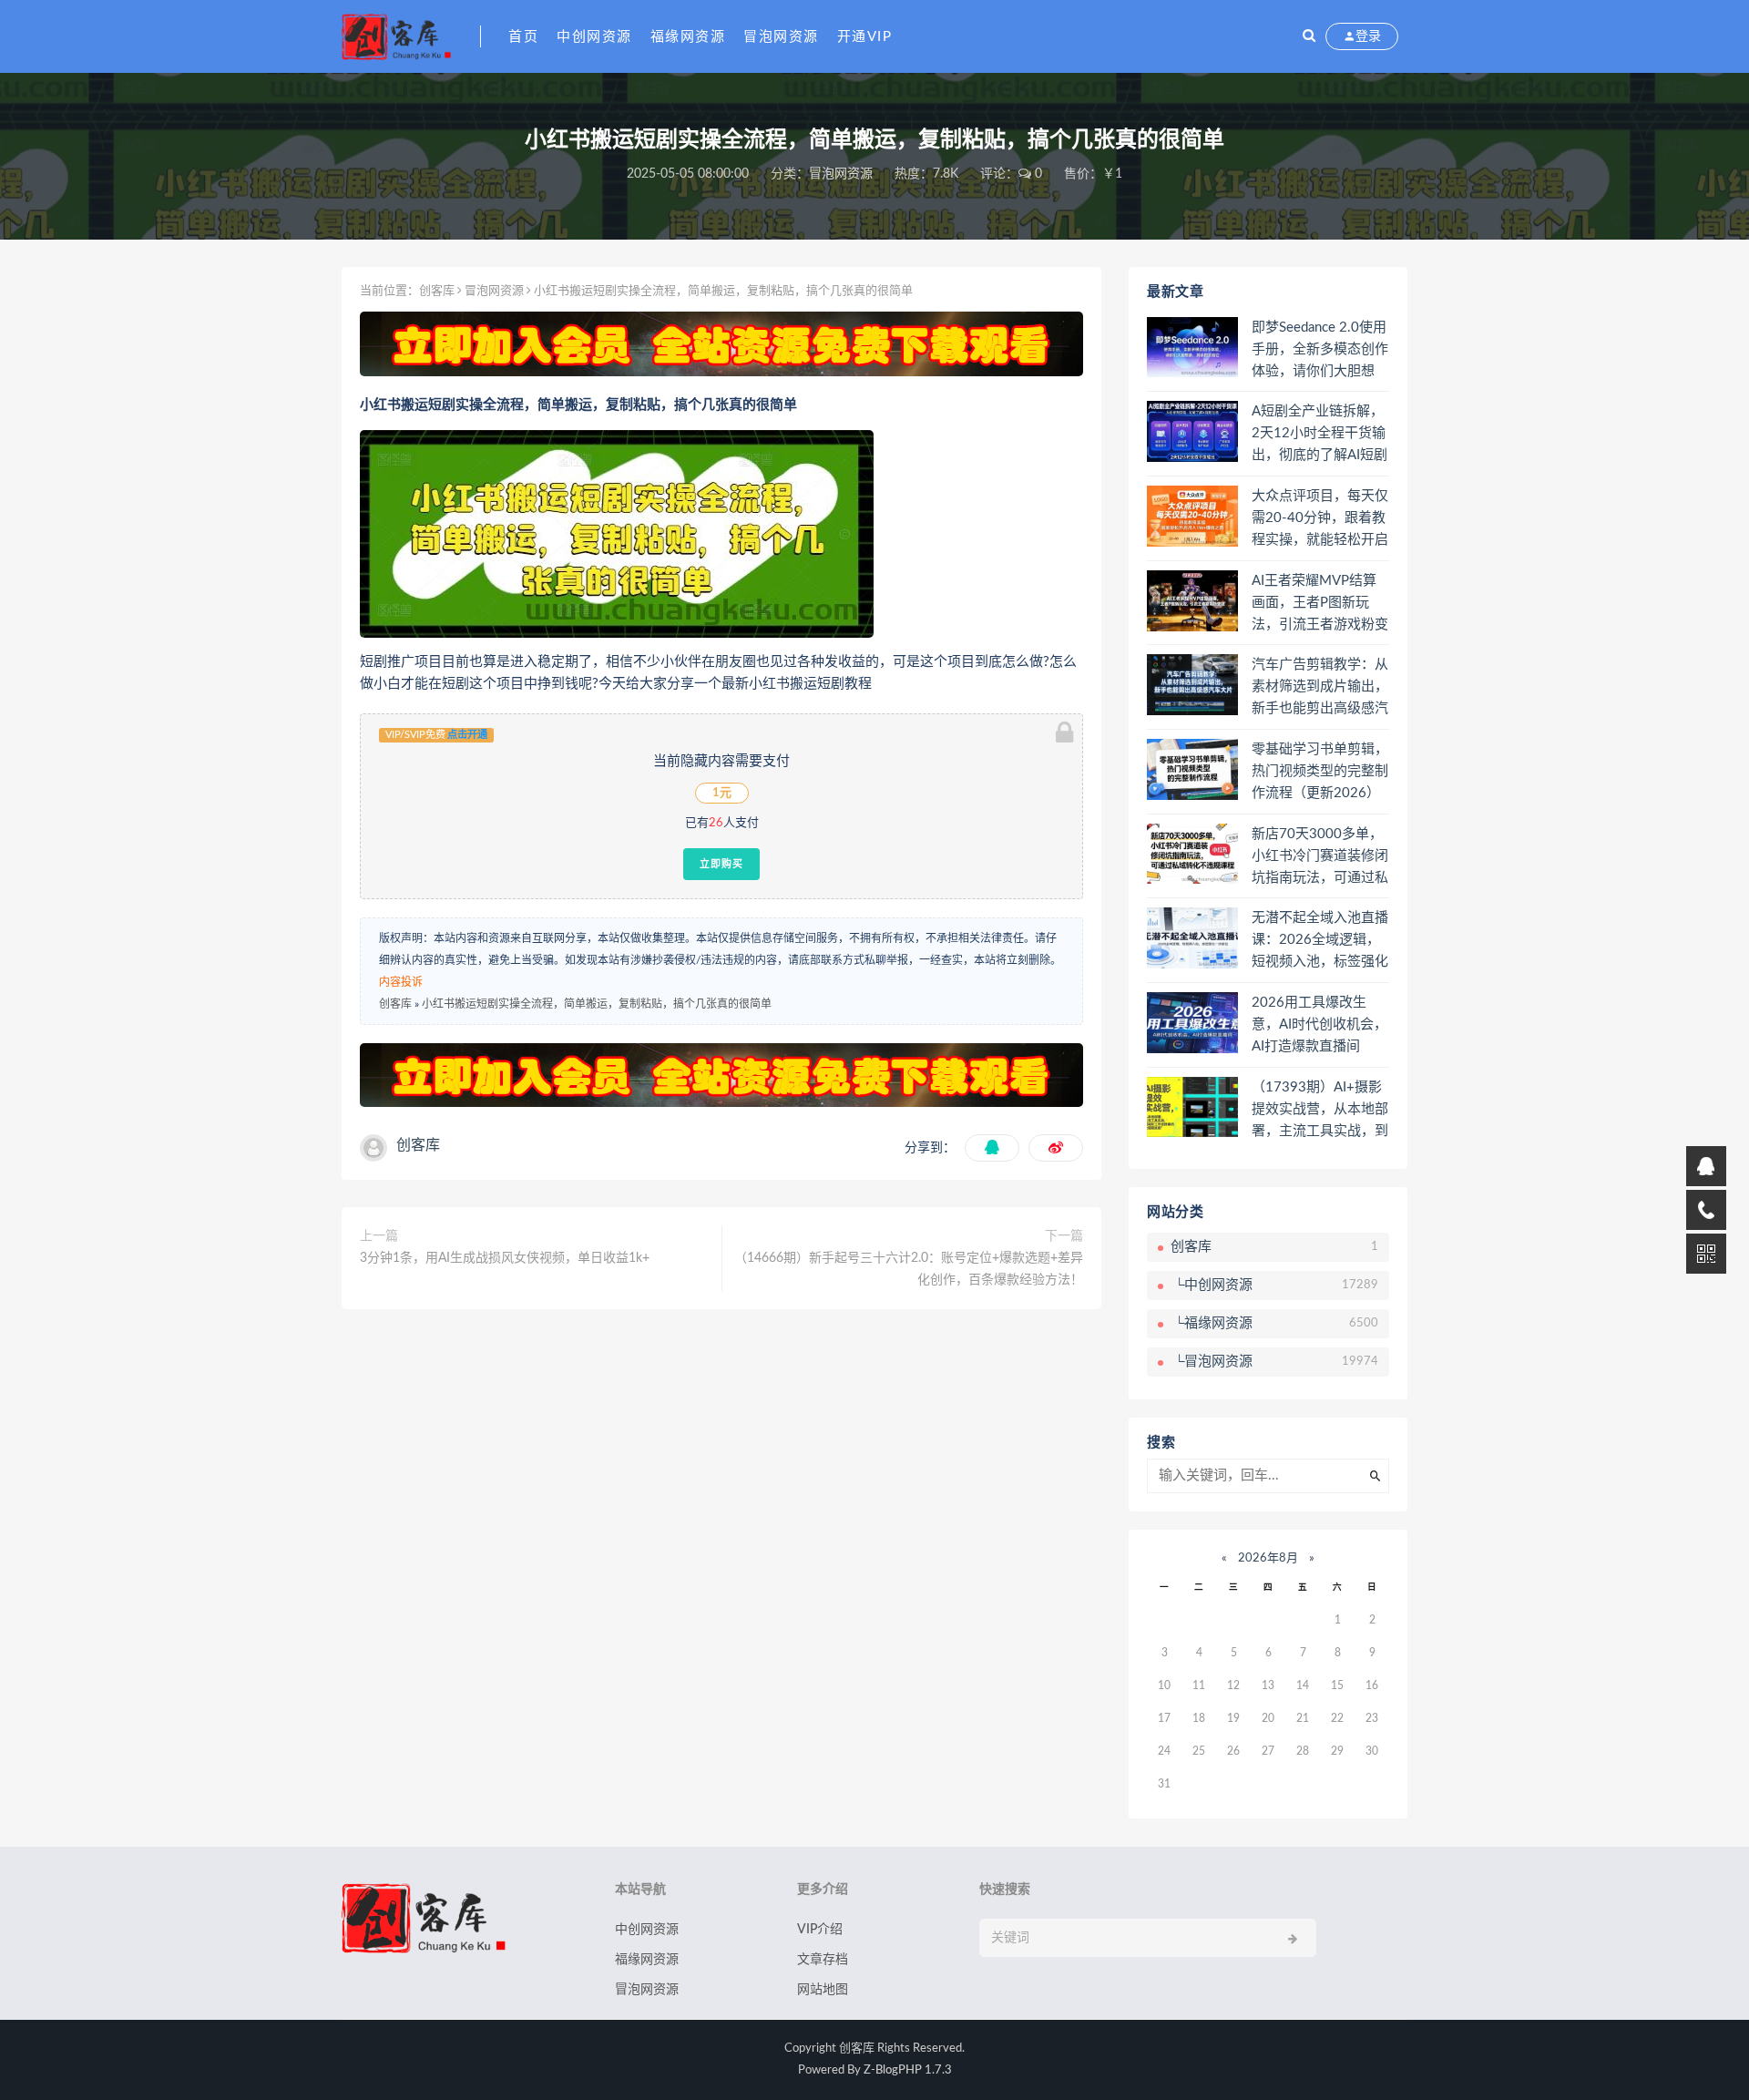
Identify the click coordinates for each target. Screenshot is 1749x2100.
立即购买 (721, 864)
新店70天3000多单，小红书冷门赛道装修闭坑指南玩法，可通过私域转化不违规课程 (1320, 857)
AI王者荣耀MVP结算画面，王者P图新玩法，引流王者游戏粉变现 (1320, 604)
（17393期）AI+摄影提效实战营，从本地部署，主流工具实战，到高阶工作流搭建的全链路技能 (1320, 1111)
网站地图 (823, 1990)
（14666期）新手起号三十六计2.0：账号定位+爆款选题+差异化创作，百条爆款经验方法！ (909, 1269)
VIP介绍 (820, 1930)
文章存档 (823, 1960)
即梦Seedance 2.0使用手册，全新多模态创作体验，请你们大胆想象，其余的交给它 (1320, 351)
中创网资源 (594, 37)
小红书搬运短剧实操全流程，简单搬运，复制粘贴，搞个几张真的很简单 (597, 1004)
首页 (523, 37)
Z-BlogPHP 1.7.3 (908, 2070)
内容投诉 (401, 982)
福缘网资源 (688, 37)
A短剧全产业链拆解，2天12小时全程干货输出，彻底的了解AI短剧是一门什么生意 (1319, 435)
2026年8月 (1268, 1558)
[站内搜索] (1309, 36)
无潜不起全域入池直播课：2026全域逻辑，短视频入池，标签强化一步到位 (1320, 941)
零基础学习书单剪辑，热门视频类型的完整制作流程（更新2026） (1320, 771)
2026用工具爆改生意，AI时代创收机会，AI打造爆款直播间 (1319, 1024)
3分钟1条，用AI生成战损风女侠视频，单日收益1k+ (505, 1258)
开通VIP (865, 37)
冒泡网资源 (781, 37)
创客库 (437, 291)
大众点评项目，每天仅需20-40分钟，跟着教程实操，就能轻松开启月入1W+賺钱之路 (1320, 519)
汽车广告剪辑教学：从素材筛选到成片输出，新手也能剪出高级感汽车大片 (1320, 688)
